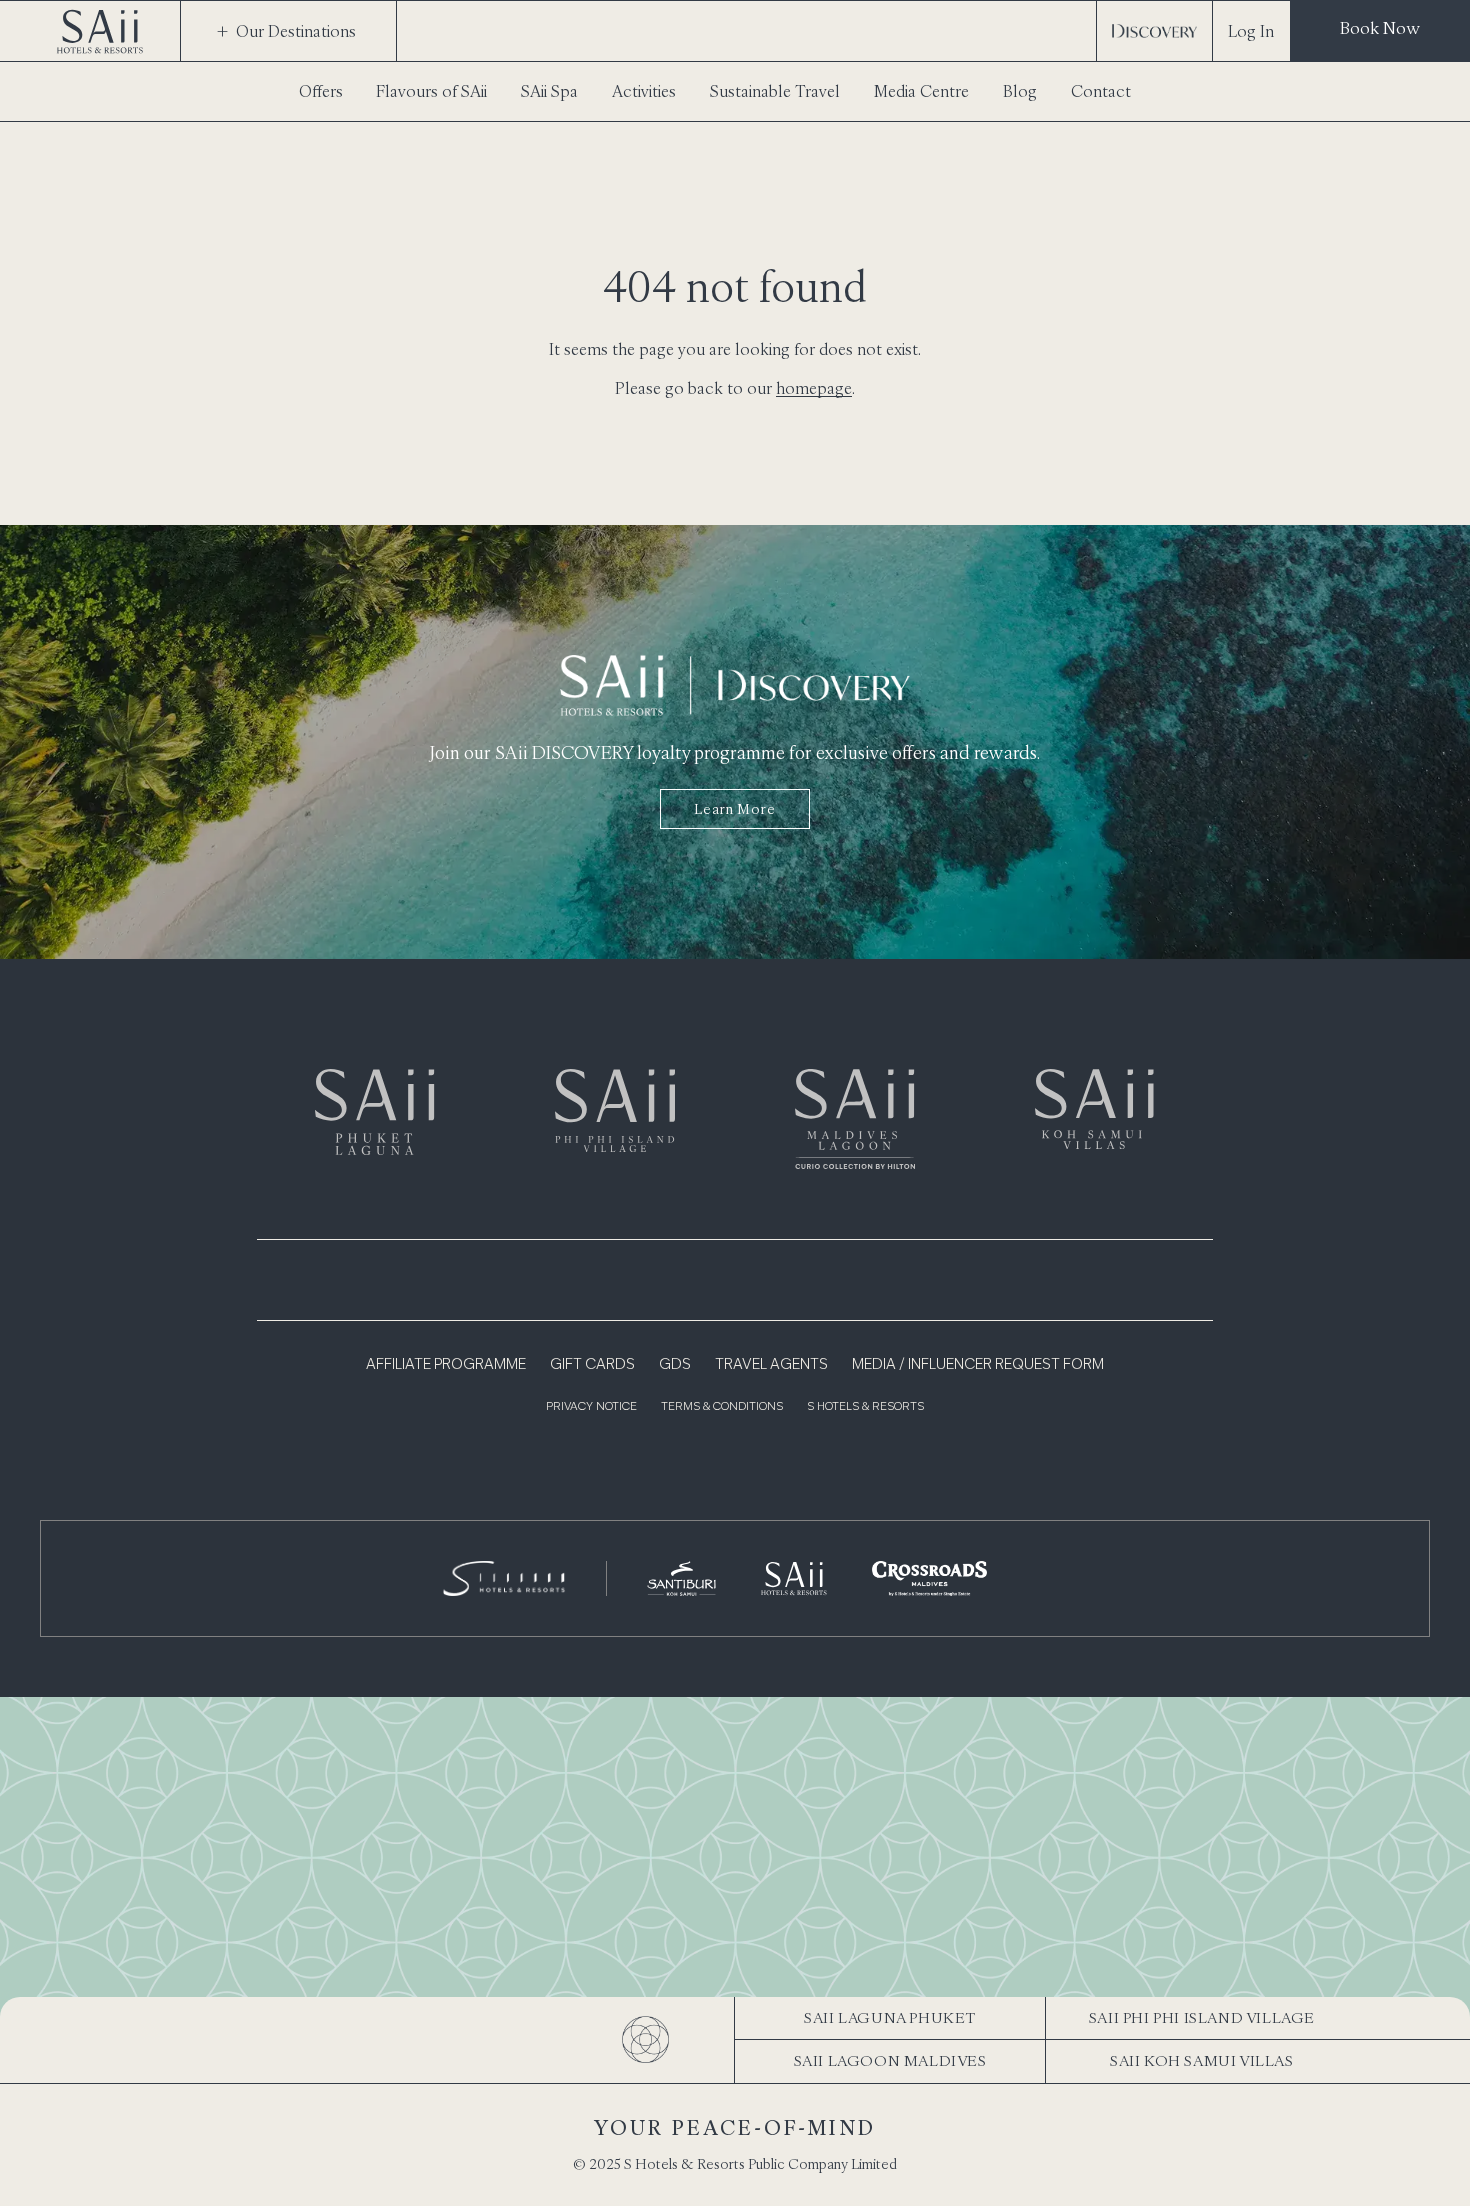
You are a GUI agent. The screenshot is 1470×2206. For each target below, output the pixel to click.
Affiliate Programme (446, 1365)
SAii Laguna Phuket (890, 2017)
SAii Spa (549, 91)
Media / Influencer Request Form (978, 1365)
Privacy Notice (591, 1407)
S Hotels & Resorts (865, 1407)
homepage (814, 388)
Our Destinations (296, 31)
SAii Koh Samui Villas (1202, 2060)
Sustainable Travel (775, 91)
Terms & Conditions (722, 1407)
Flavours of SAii (431, 91)
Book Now (1380, 28)
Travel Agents (771, 1365)
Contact (1101, 91)
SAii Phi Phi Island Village (1202, 2017)
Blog (1020, 91)
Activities (644, 91)
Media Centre (921, 91)
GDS (675, 1365)
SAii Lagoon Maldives (890, 2060)
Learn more (734, 809)
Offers (321, 91)
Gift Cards (592, 1365)
